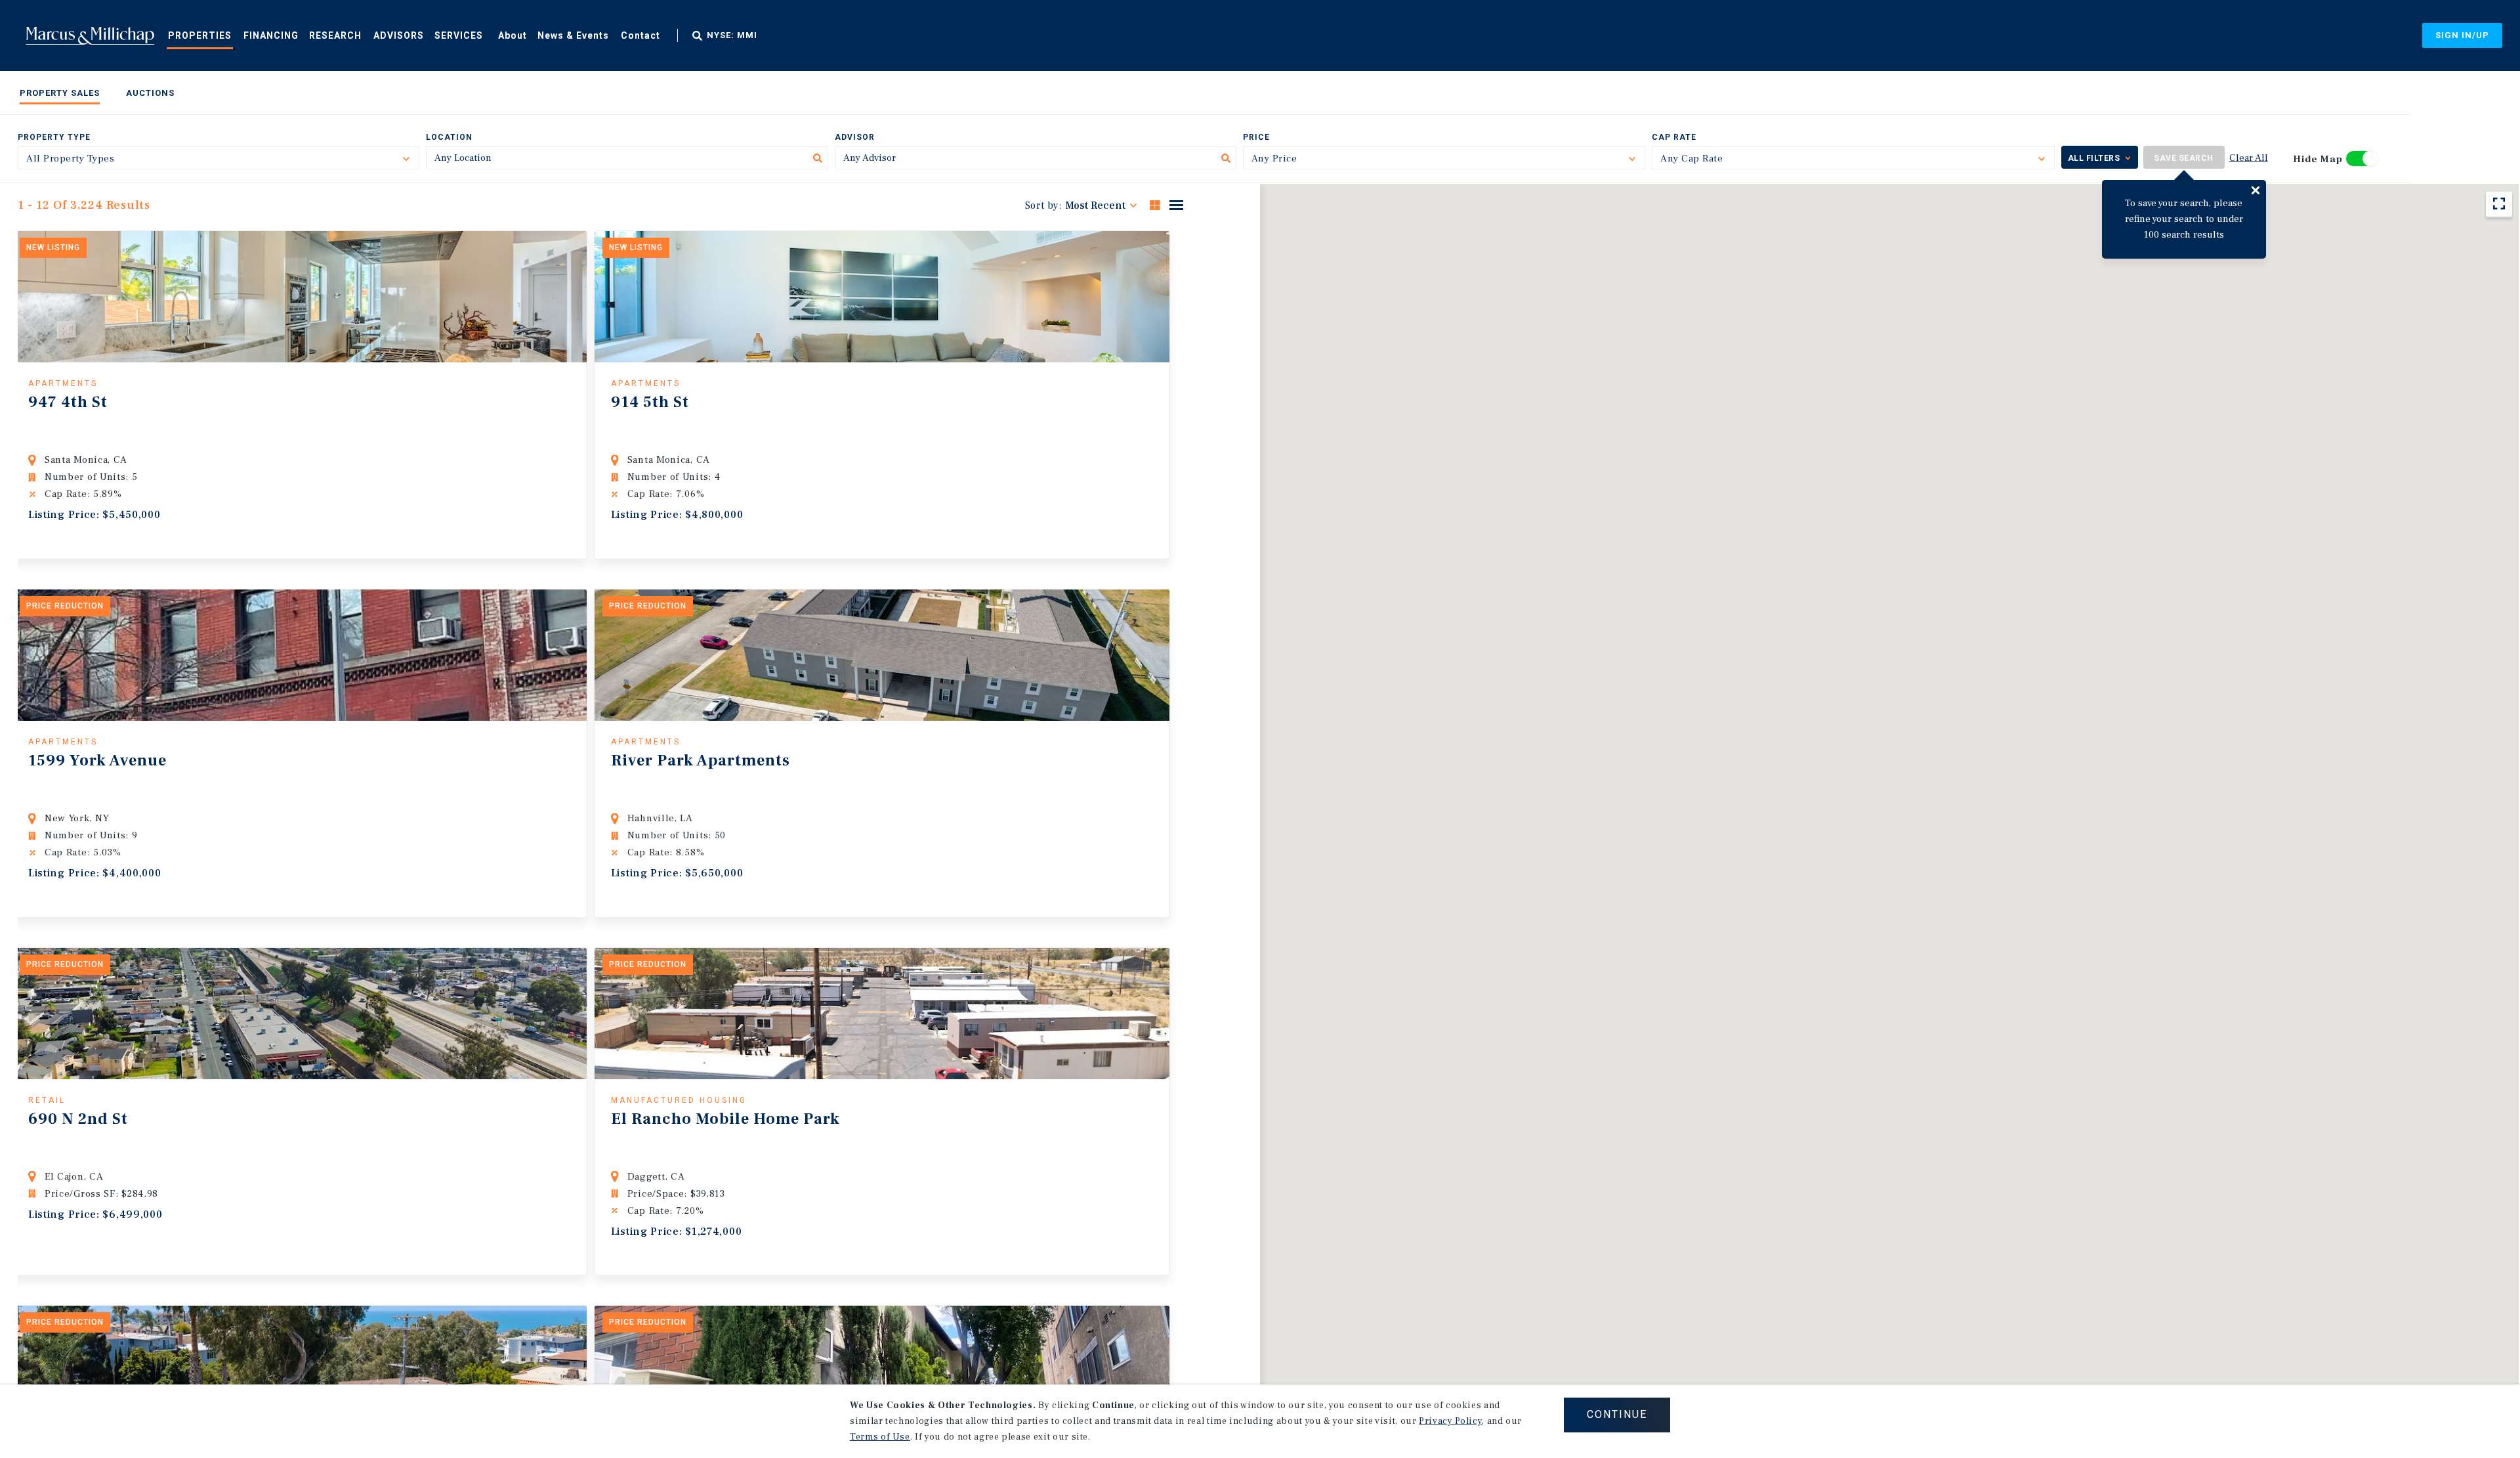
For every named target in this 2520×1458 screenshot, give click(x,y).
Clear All (2249, 158)
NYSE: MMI (732, 35)
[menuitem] (200, 35)
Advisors (399, 35)
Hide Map (2318, 159)
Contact (640, 35)
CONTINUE (1617, 1414)
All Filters (2094, 158)
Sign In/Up (2462, 35)
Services (459, 35)
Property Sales (60, 93)
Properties (200, 35)
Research (335, 35)
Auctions (150, 93)
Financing (271, 35)
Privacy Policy (1450, 1421)
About (513, 35)
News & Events (573, 35)
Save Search (2184, 158)
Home (90, 35)
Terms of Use (880, 1437)
